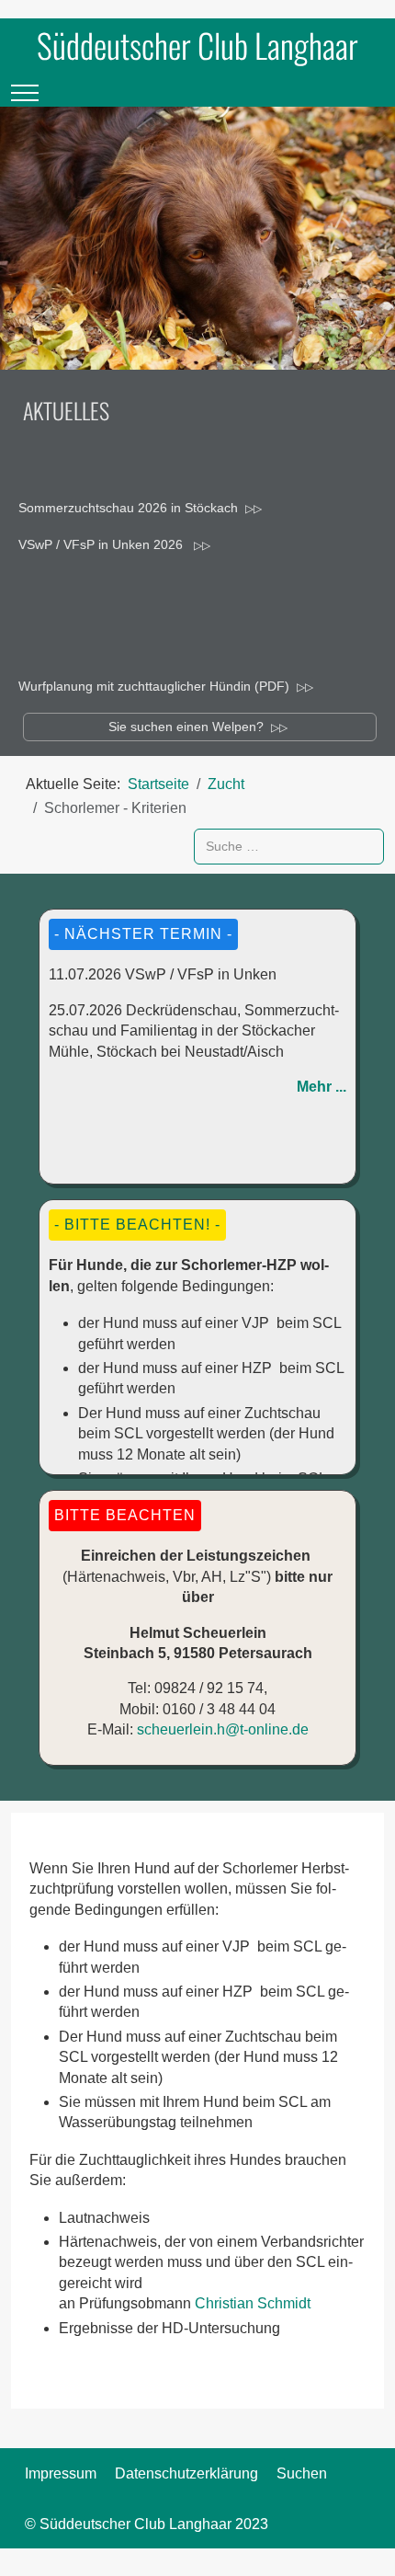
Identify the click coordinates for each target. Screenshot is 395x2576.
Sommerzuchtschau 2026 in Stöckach (128, 508)
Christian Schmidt (253, 2303)
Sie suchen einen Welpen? (186, 727)
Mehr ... (322, 1087)
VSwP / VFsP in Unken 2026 (102, 544)
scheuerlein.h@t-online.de (223, 1729)
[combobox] (289, 847)
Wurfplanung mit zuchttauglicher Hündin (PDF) (154, 686)
